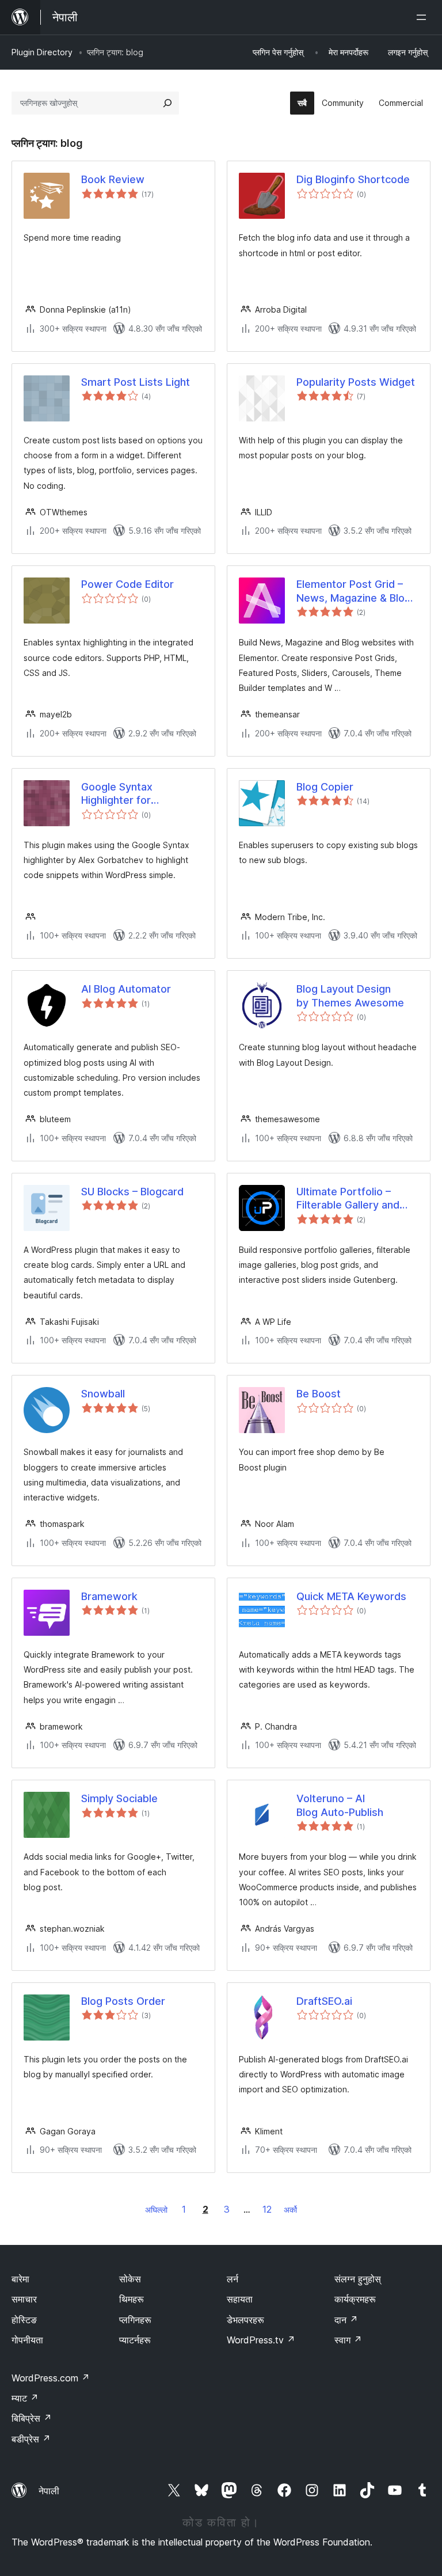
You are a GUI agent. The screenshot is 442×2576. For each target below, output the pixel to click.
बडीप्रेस (31, 2439)
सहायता (240, 2299)
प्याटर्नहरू (135, 2340)
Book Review (113, 179)
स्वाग (348, 2340)
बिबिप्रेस (32, 2418)
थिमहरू (132, 2299)
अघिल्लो (156, 2210)
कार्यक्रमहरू (355, 2299)
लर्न (233, 2279)
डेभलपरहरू (245, 2320)
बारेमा (20, 2279)
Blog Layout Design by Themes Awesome (350, 996)
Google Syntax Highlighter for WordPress (117, 794)
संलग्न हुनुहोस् (358, 2279)
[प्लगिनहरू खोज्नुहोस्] (167, 103)
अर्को (290, 2210)
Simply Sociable (119, 1798)
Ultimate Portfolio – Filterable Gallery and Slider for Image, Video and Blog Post (353, 1199)
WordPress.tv (261, 2340)
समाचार (24, 2299)
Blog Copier (325, 787)
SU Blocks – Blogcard (132, 1192)
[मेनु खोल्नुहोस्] (424, 17)
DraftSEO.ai (324, 2001)
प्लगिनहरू (135, 2320)
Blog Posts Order (123, 2001)
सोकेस (130, 2279)
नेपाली (49, 2491)
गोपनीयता (27, 2340)
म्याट (25, 2398)
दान (346, 2320)
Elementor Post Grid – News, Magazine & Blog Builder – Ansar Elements (357, 591)
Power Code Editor (127, 584)
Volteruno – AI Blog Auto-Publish (340, 1805)
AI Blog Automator (126, 989)
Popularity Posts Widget (356, 382)
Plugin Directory (42, 52)
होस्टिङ (24, 2320)
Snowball (103, 1394)
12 (267, 2209)
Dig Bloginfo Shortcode (353, 179)
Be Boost (319, 1394)
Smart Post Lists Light (136, 382)
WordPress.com (51, 2378)
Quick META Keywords (351, 1596)
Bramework (109, 1596)
